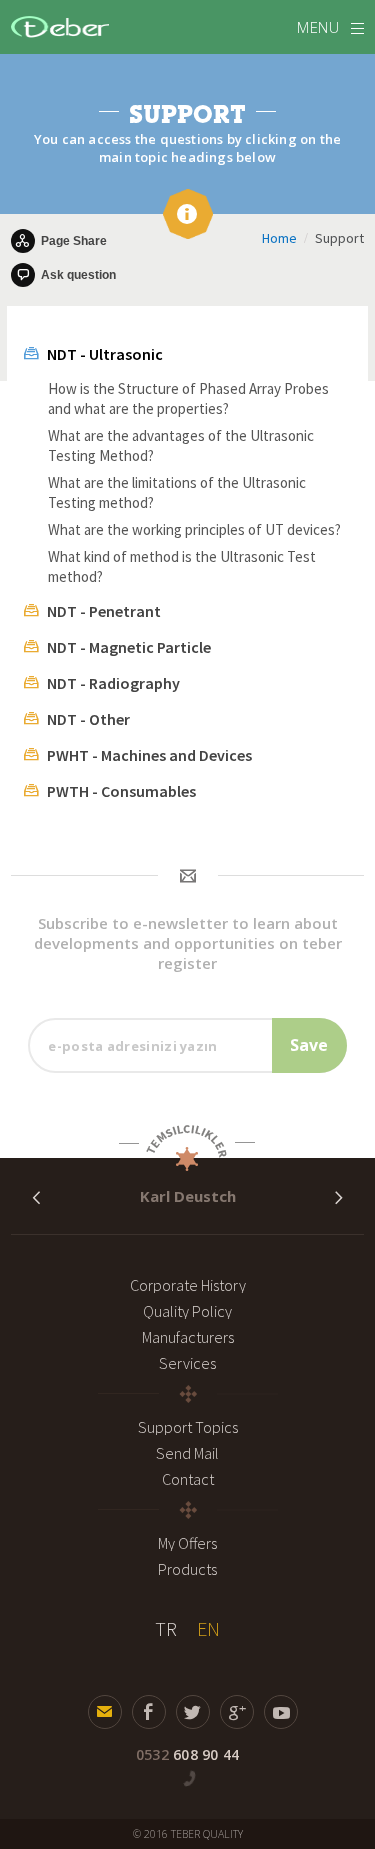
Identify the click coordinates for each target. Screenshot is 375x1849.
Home (279, 238)
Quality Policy (187, 1311)
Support (339, 238)
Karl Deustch (188, 1196)
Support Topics (188, 1427)
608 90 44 (187, 1754)
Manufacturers (188, 1337)
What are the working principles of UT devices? (194, 529)
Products (187, 1569)
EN (208, 1628)
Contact (188, 1479)
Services (187, 1363)
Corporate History (188, 1285)
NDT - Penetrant (104, 611)
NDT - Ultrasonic (105, 354)
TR (166, 1628)
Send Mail (187, 1453)
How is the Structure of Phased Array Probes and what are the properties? (188, 398)
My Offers (187, 1543)
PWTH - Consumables (121, 791)
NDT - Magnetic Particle (129, 647)
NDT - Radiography (113, 683)
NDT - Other (88, 719)
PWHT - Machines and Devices (149, 755)
